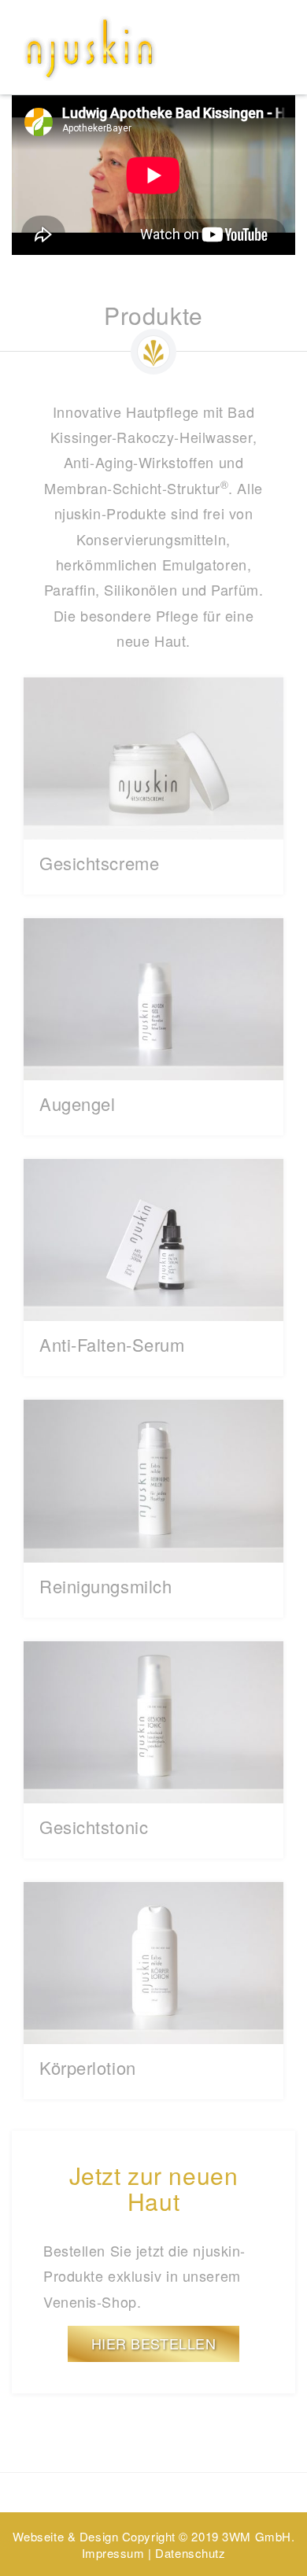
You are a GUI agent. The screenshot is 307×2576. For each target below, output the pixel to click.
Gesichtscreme (99, 863)
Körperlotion (88, 2067)
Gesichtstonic (94, 1827)
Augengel (77, 1103)
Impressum (113, 2553)
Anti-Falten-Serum (112, 1344)
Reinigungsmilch (105, 1586)
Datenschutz (190, 2553)
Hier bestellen (154, 2343)
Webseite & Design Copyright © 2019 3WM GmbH (152, 2536)
